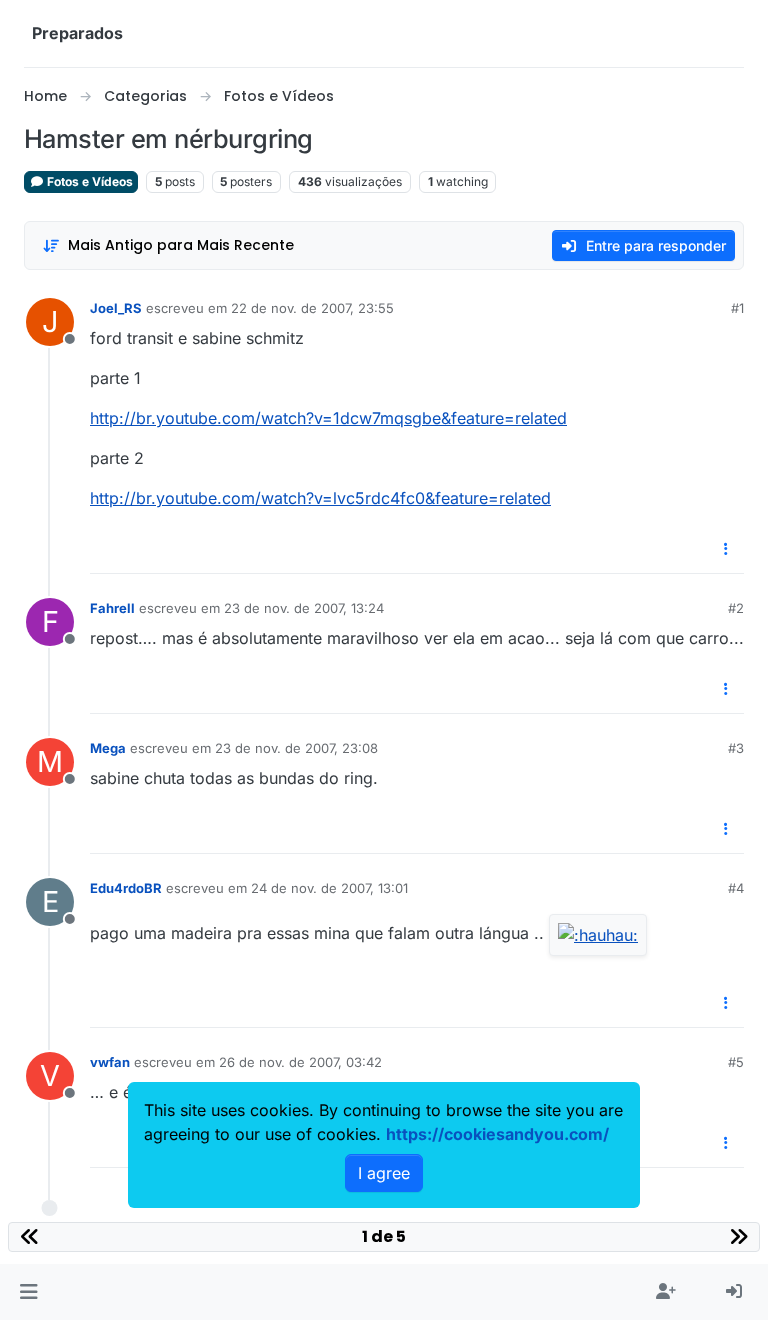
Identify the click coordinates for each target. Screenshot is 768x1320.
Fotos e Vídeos (88, 181)
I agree (384, 1173)
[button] (28, 1292)
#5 (736, 1062)
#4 (736, 888)
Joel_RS (116, 308)
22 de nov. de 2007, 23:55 (312, 308)
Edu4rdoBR (126, 888)
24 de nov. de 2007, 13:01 (329, 888)
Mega (108, 748)
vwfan (110, 1062)
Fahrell (112, 608)
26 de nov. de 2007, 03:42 (300, 1062)
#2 (736, 608)
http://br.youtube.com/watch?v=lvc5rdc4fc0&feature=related (320, 498)
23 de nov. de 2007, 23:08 (296, 748)
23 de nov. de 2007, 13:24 (304, 608)
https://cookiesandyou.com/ (497, 1134)
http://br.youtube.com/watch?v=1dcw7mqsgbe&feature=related (328, 418)
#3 (736, 748)
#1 (737, 308)
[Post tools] (727, 549)
